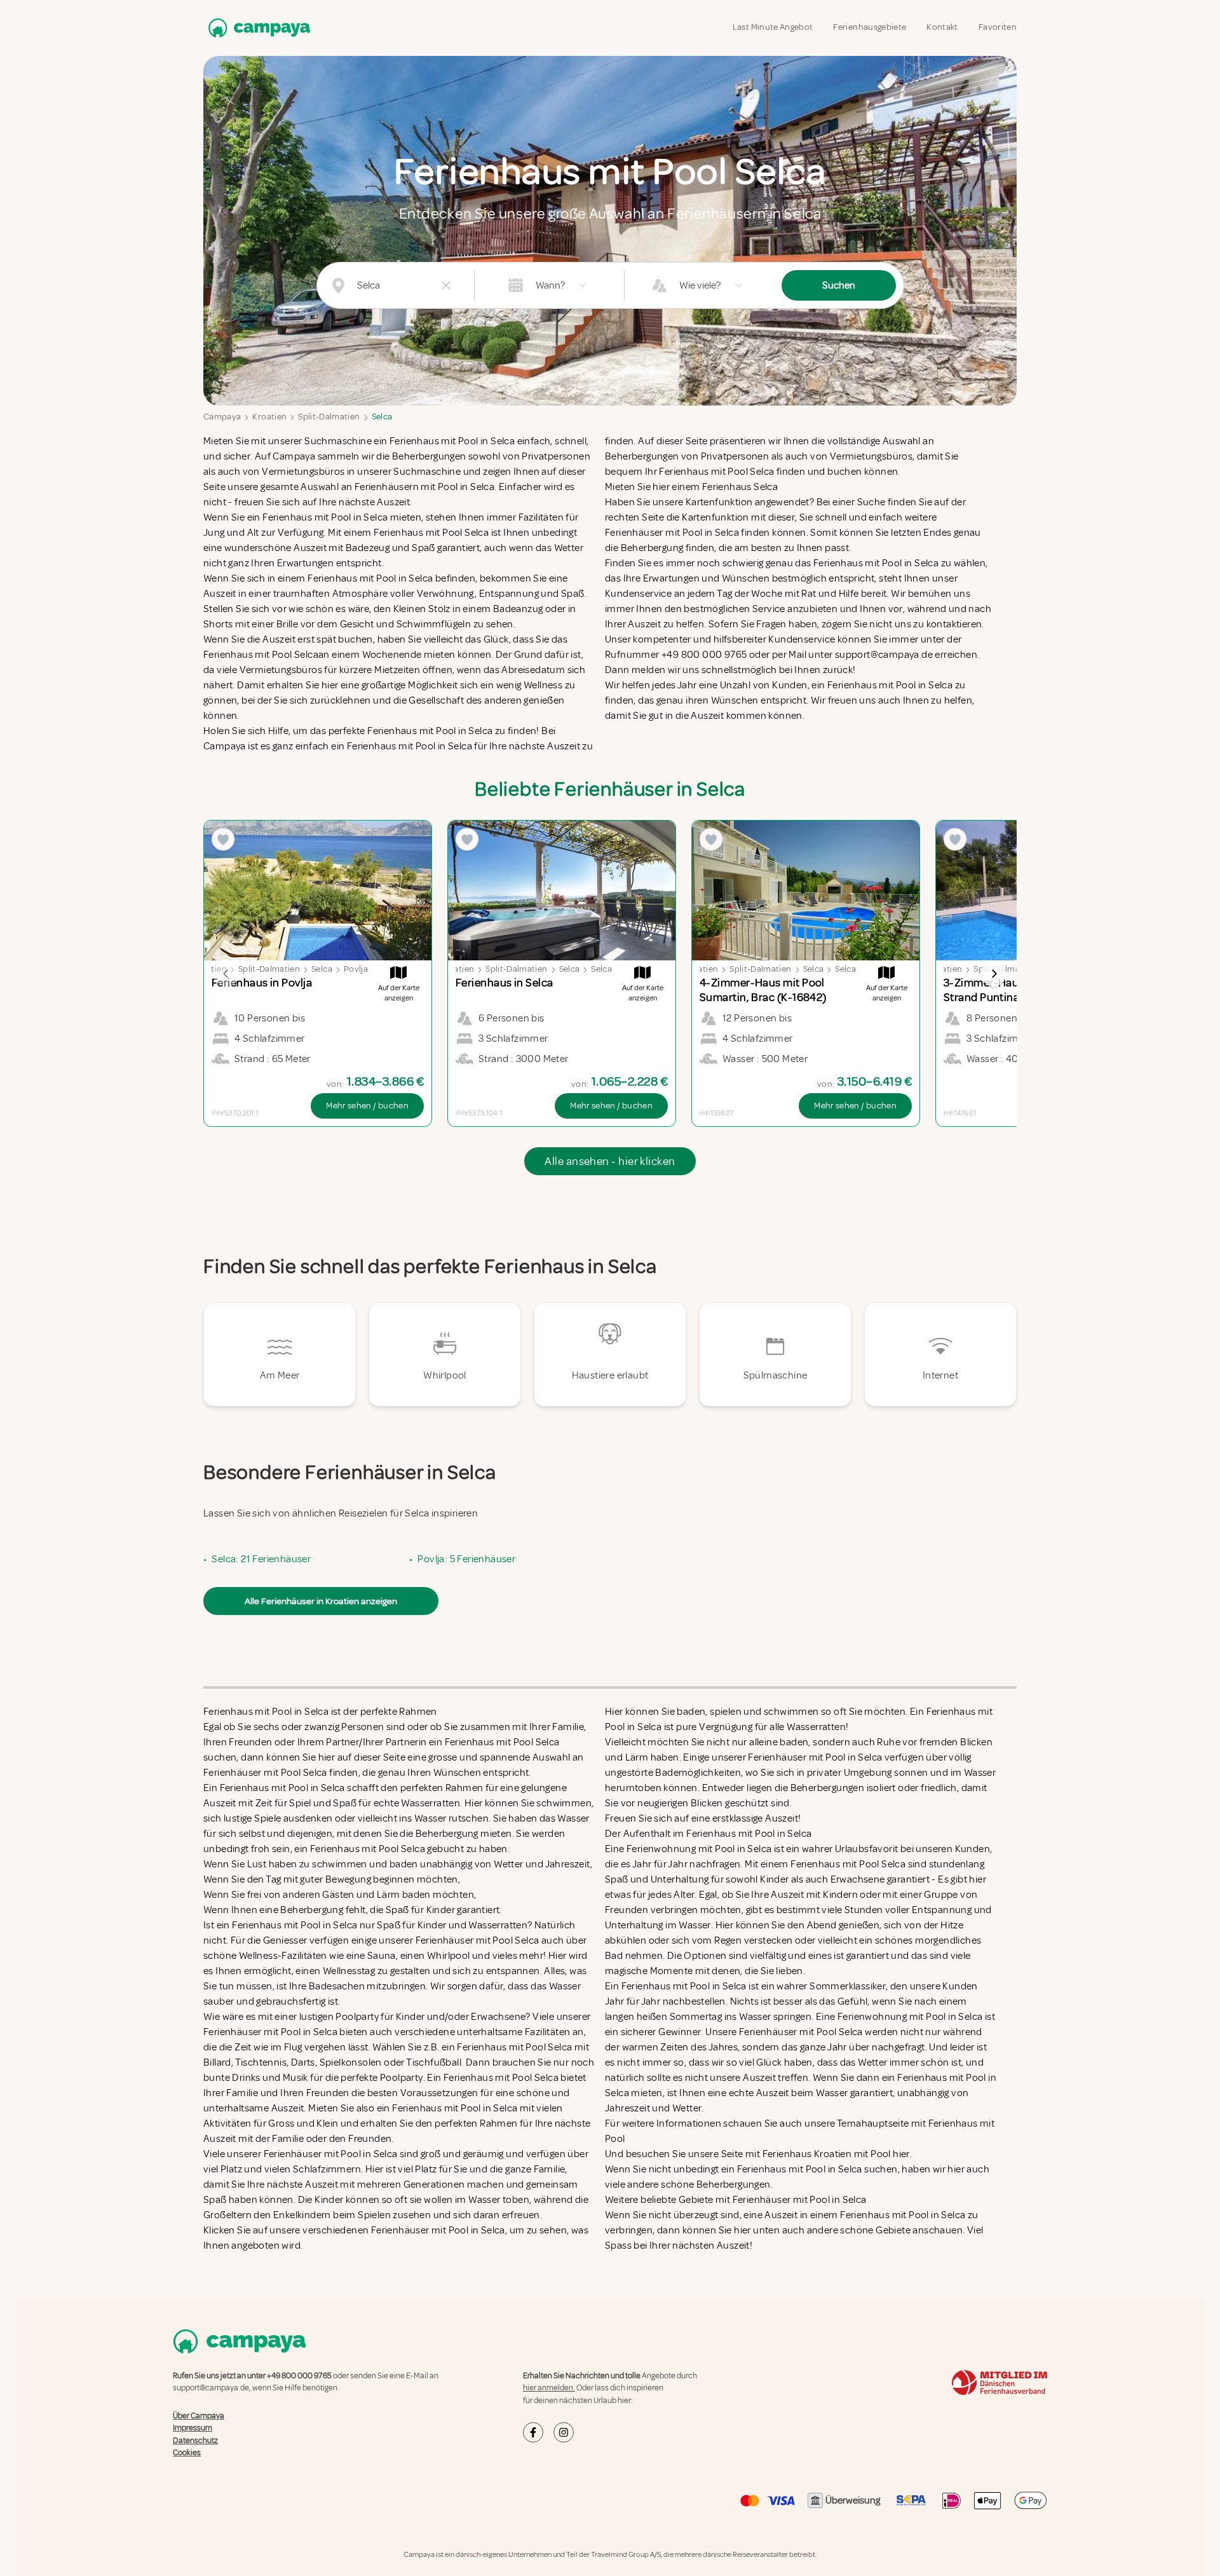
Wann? (550, 285)
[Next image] (994, 974)
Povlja (356, 969)
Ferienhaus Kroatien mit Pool (827, 2154)
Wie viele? (700, 285)
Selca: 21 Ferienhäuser (261, 1559)
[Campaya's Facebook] (533, 2432)
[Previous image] (226, 974)
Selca (382, 417)
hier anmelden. (549, 2388)
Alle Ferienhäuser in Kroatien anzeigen (321, 1601)
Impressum (193, 2428)
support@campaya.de (211, 2388)
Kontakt (942, 27)
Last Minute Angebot (773, 27)
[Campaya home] (257, 28)
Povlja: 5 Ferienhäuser (466, 1559)
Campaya (222, 417)
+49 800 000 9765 (299, 2376)
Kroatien (269, 417)
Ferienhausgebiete (870, 27)
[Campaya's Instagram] (564, 2432)
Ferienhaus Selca (740, 487)
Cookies (187, 2453)
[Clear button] (446, 285)
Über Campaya (199, 2416)
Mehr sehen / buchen (367, 1106)
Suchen (839, 285)
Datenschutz (195, 2441)
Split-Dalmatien (329, 417)
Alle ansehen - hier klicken (610, 1161)
